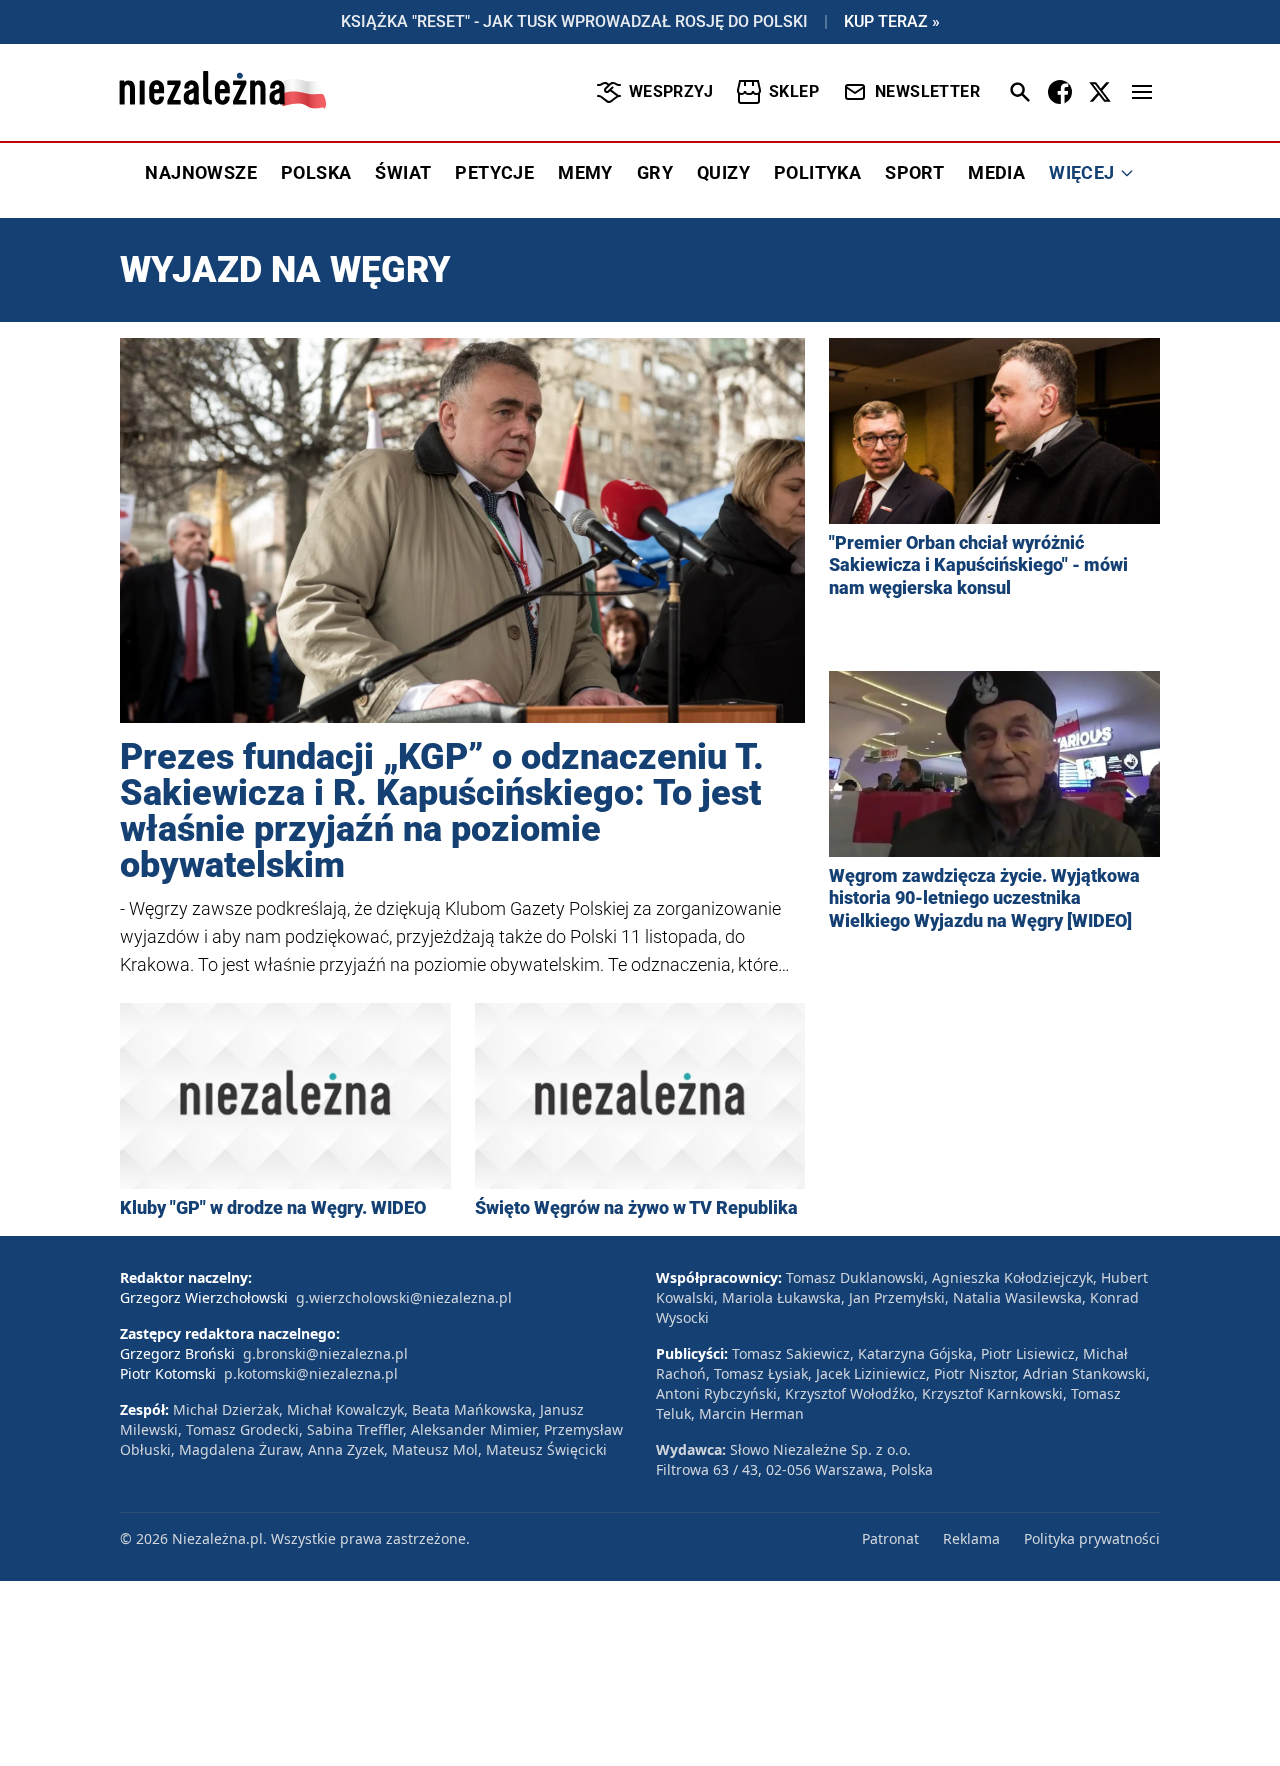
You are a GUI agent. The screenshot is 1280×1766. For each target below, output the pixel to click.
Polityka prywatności (1092, 1538)
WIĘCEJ (1081, 172)
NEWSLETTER (927, 91)
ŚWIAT (403, 172)
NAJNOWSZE (201, 172)
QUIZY (723, 172)
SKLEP (794, 91)
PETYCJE (494, 172)
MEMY (585, 172)
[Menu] (1142, 92)
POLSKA (316, 172)
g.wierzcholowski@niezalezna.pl (404, 1297)
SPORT (914, 172)
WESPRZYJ (671, 91)
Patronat (890, 1538)
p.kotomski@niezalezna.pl (311, 1373)
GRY (655, 172)
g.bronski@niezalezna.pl (325, 1353)
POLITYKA (817, 172)
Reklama (971, 1538)
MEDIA (996, 172)
